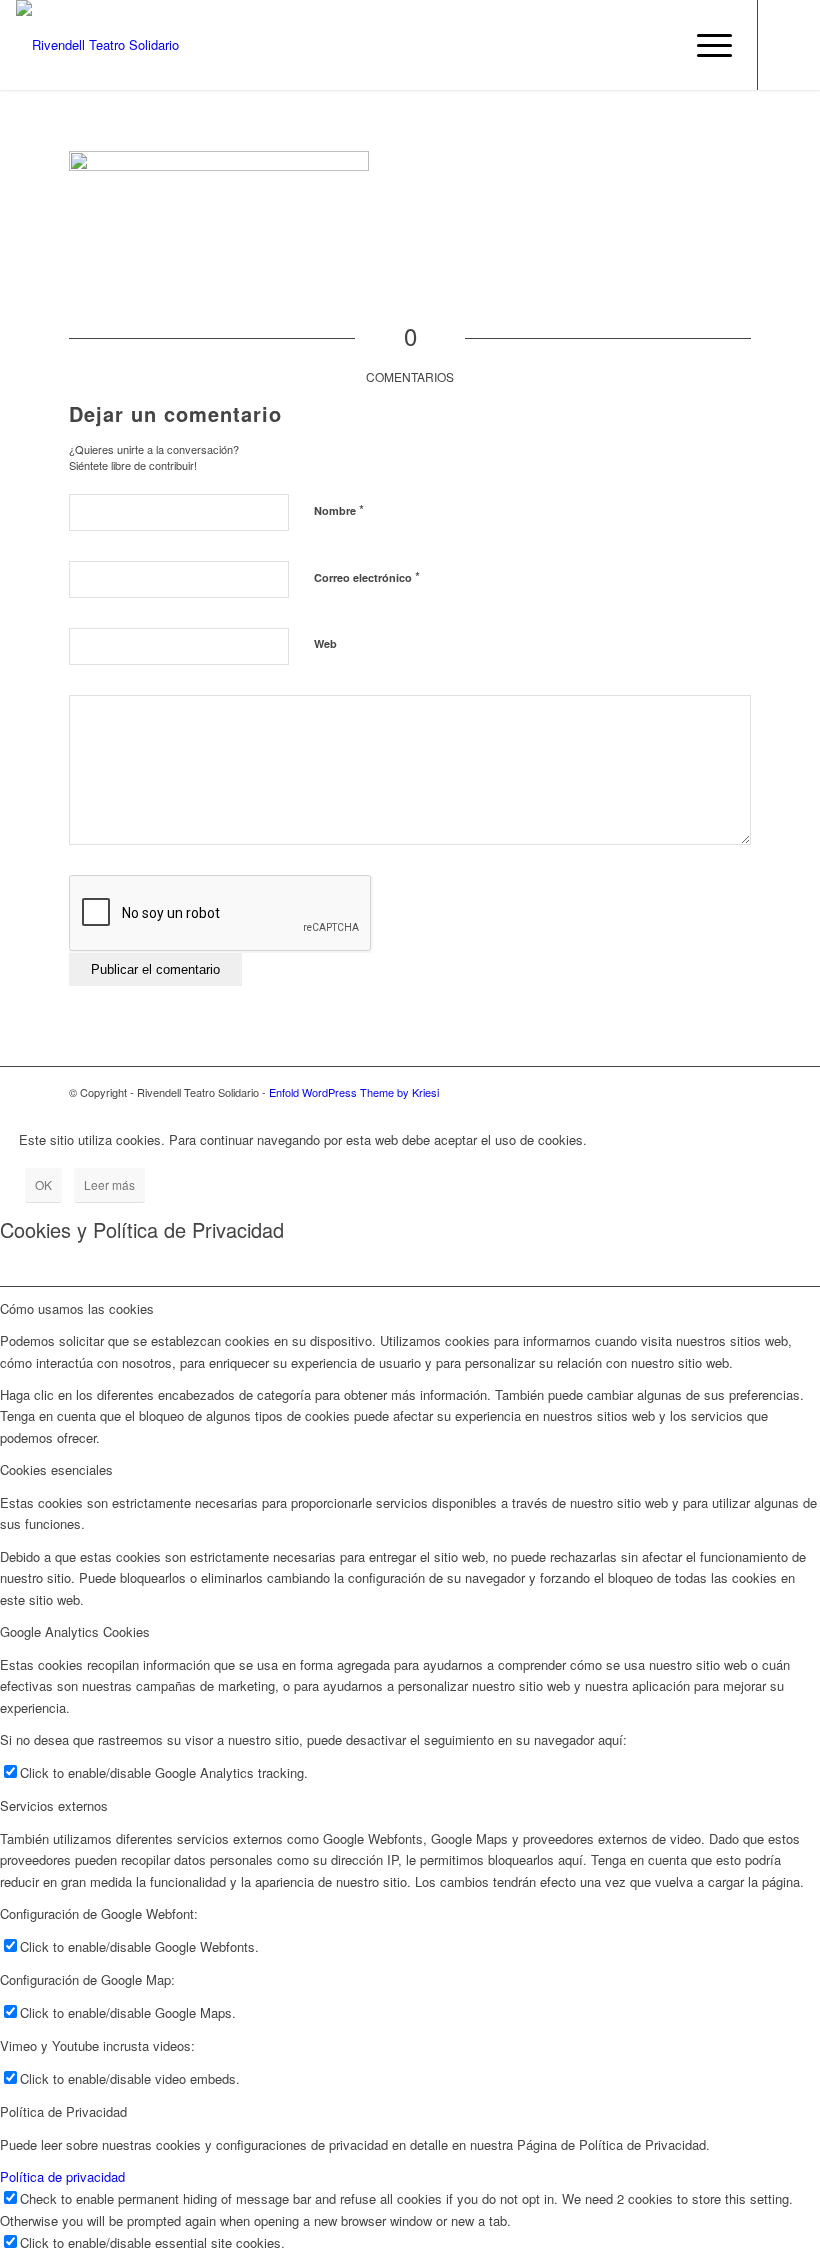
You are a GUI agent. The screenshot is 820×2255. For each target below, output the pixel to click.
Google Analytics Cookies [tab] (75, 1631)
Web (325, 643)
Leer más (109, 1184)
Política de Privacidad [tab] (63, 2111)
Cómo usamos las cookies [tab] (77, 1308)
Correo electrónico (367, 576)
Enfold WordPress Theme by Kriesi (354, 1092)
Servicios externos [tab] (54, 1805)
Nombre (339, 509)
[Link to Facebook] (789, 45)
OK (43, 1184)
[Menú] (704, 45)
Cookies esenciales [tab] (56, 1469)
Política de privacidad (62, 2176)
